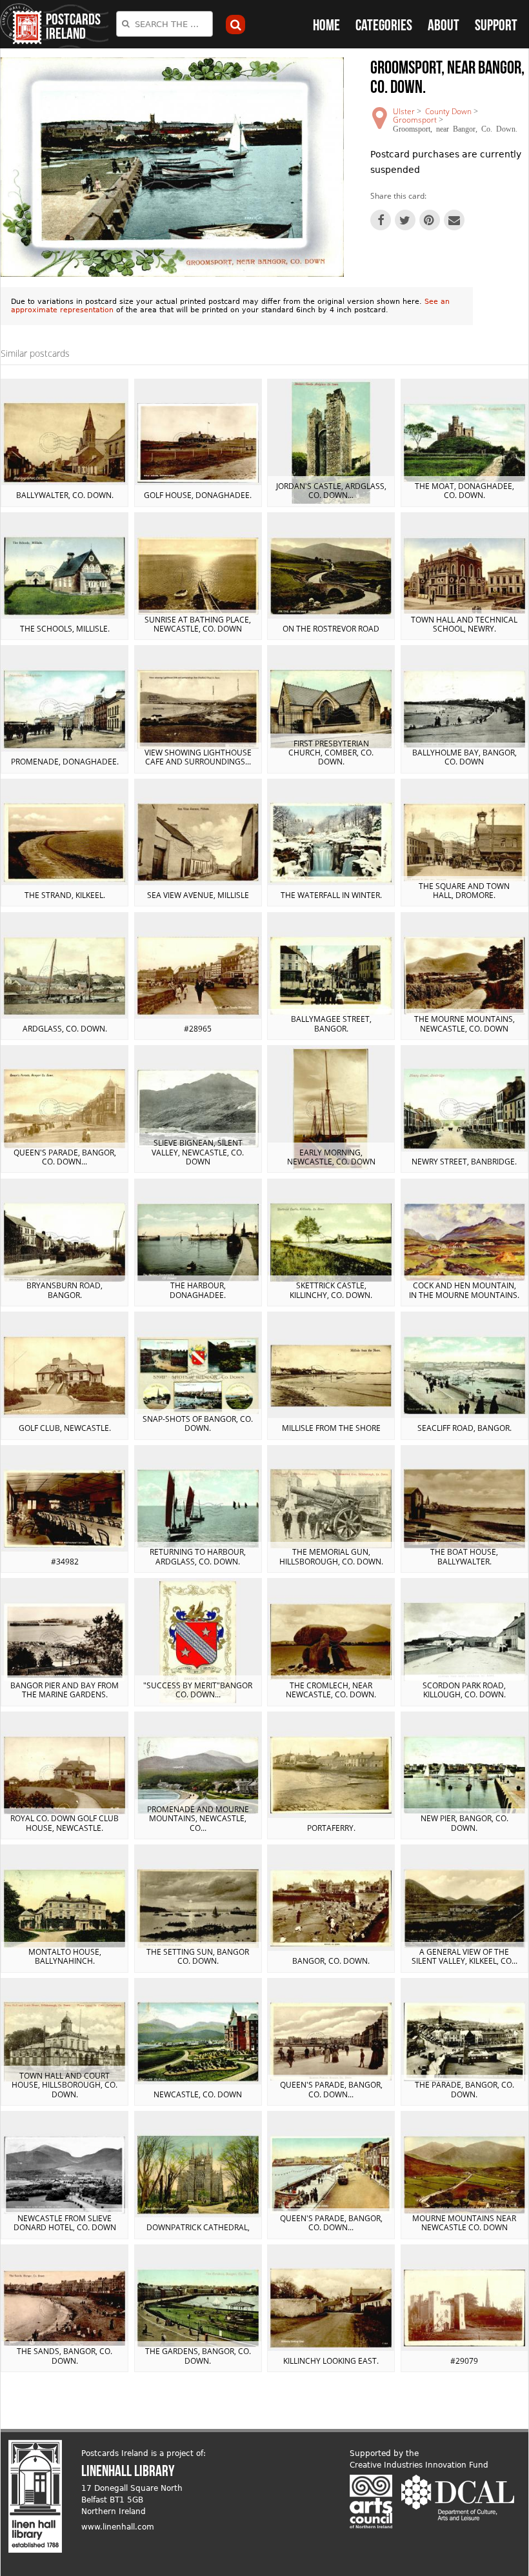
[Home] (21, 24)
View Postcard (65, 443)
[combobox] (165, 24)
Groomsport (415, 120)
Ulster (404, 111)
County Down (448, 111)
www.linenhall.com (118, 2527)
